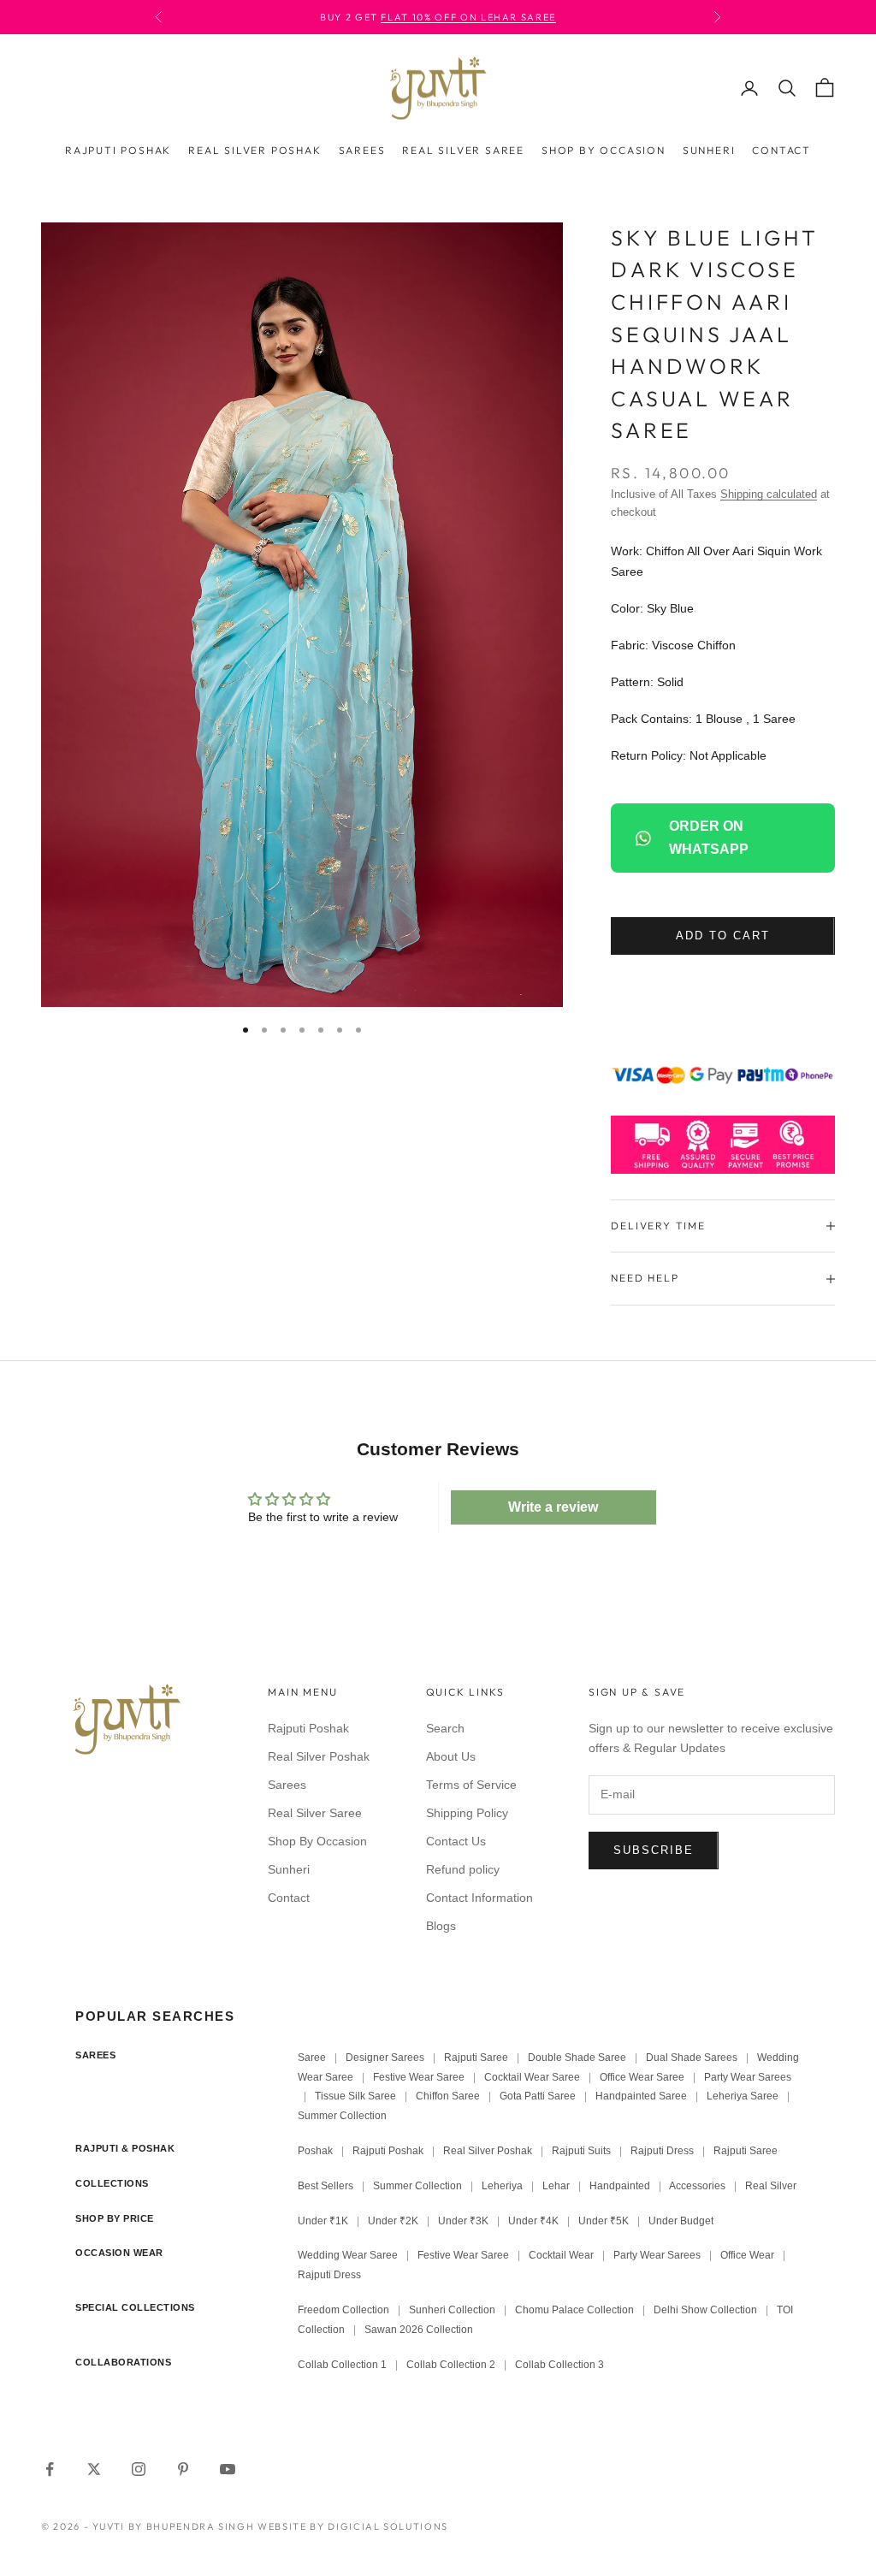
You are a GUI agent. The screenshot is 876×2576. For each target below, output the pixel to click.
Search (445, 1728)
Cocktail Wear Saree (532, 2077)
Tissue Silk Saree (355, 2096)
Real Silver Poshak (255, 150)
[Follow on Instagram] (139, 2469)
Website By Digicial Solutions (353, 2526)
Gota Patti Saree (538, 2096)
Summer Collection (342, 2116)
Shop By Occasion (604, 150)
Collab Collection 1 (343, 2365)
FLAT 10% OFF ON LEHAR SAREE (468, 17)
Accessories (697, 2186)
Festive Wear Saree (419, 2077)
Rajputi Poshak (118, 150)
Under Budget (681, 2221)
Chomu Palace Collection (574, 2310)
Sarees (362, 150)
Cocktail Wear (561, 2255)
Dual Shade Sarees (692, 2058)
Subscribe (654, 1850)
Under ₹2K (393, 2221)
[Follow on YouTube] (228, 2469)
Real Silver (771, 2186)
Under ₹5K (604, 2221)
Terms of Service (471, 1785)
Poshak (315, 2151)
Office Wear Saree (642, 2077)
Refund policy (463, 1869)
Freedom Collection (343, 2310)
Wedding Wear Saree (348, 2255)
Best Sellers (326, 2186)
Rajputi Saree (476, 2058)
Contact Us (456, 1841)
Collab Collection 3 (559, 2365)
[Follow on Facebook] (50, 2469)
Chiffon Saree (448, 2096)
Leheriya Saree (743, 2096)
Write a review (553, 1507)
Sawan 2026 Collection (419, 2330)
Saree (312, 2058)
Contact (781, 150)
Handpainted (620, 2186)
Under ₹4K (533, 2221)
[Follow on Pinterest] (183, 2469)
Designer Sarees (385, 2058)
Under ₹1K (323, 2221)
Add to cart (722, 936)
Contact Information (479, 1898)
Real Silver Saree (463, 150)
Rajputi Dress (662, 2151)
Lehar (556, 2186)
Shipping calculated (769, 494)
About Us (451, 1756)
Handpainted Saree (641, 2096)
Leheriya (502, 2186)
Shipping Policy (467, 1813)
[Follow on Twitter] (94, 2469)
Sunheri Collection (452, 2310)
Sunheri (709, 150)
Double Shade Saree (577, 2058)
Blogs (441, 1926)
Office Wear (747, 2255)
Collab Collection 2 (452, 2365)
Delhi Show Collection (705, 2310)
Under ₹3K (463, 2221)
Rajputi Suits (581, 2151)
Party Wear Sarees (748, 2077)
